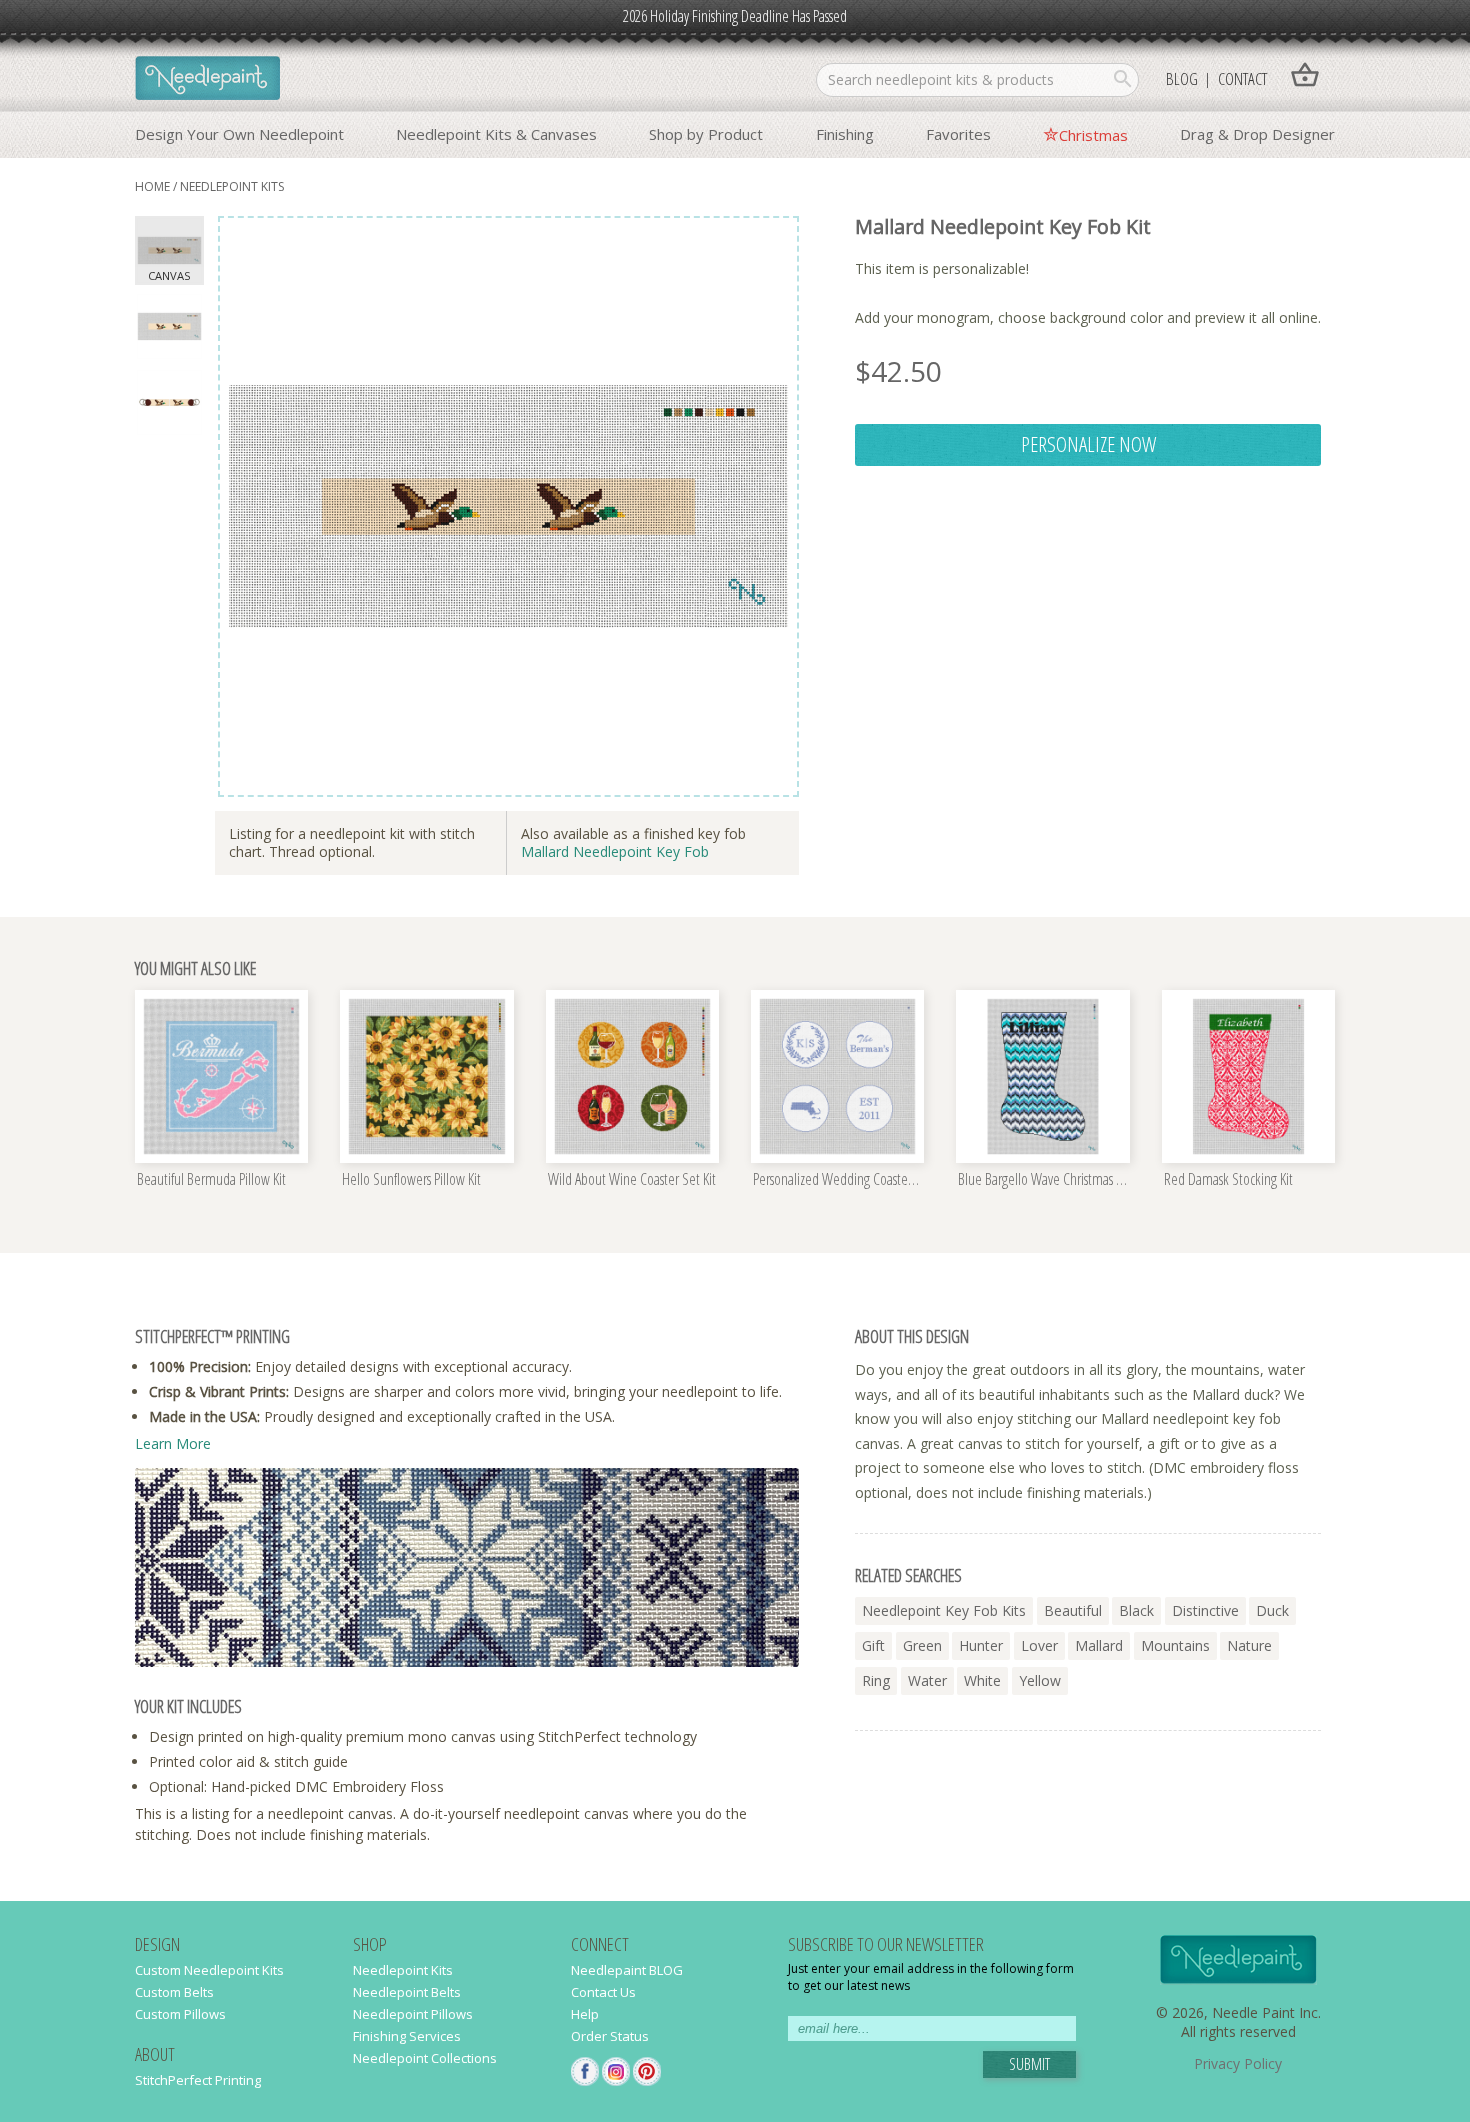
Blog (1182, 78)
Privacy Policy (1238, 2063)
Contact (1242, 78)
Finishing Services (407, 2036)
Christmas (1093, 135)
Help (585, 2014)
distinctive (1205, 1610)
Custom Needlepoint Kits (209, 1970)
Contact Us (603, 1992)
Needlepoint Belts (407, 1992)
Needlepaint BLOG (627, 1970)
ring (876, 1680)
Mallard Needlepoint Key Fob (615, 851)
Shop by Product (706, 134)
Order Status (610, 2036)
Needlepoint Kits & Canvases (496, 134)
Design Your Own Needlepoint (239, 134)
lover (1039, 1645)
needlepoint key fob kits (944, 1610)
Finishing (845, 134)
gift (873, 1645)
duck (1272, 1610)
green (922, 1645)
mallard (1099, 1645)
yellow (1040, 1680)
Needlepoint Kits (232, 186)
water (927, 1680)
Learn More (173, 1443)
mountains (1175, 1645)
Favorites (958, 134)
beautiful (1073, 1610)
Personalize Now (1088, 444)
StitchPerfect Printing (198, 2080)
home (152, 186)
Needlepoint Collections (425, 2058)
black (1136, 1610)
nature (1249, 1645)
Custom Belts (174, 1992)
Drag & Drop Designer (1257, 134)
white (982, 1680)
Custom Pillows (180, 2014)
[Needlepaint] (207, 80)
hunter (981, 1645)
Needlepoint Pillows (413, 2014)
